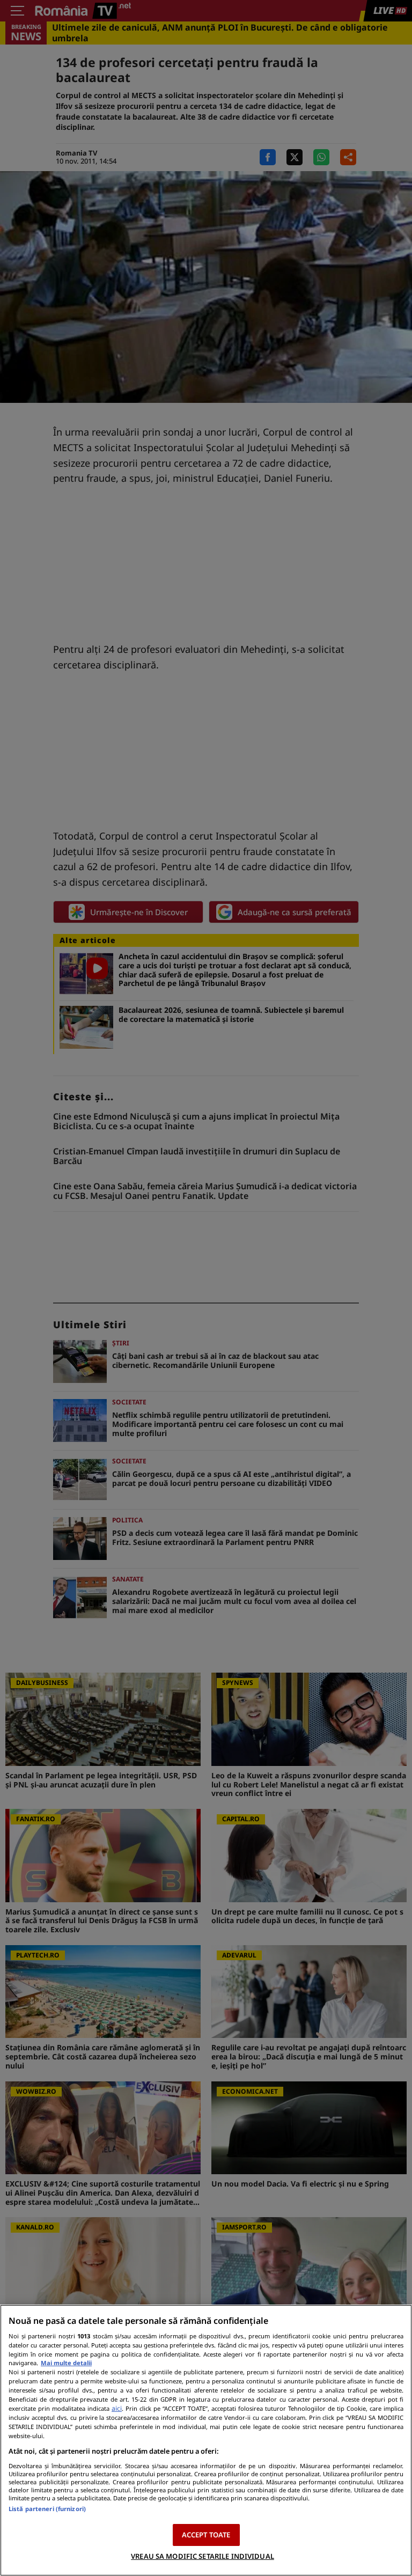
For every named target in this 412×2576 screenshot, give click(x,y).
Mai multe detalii (66, 2363)
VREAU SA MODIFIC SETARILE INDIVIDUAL (203, 2556)
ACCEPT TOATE (206, 2535)
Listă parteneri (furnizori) (47, 2509)
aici (117, 2408)
